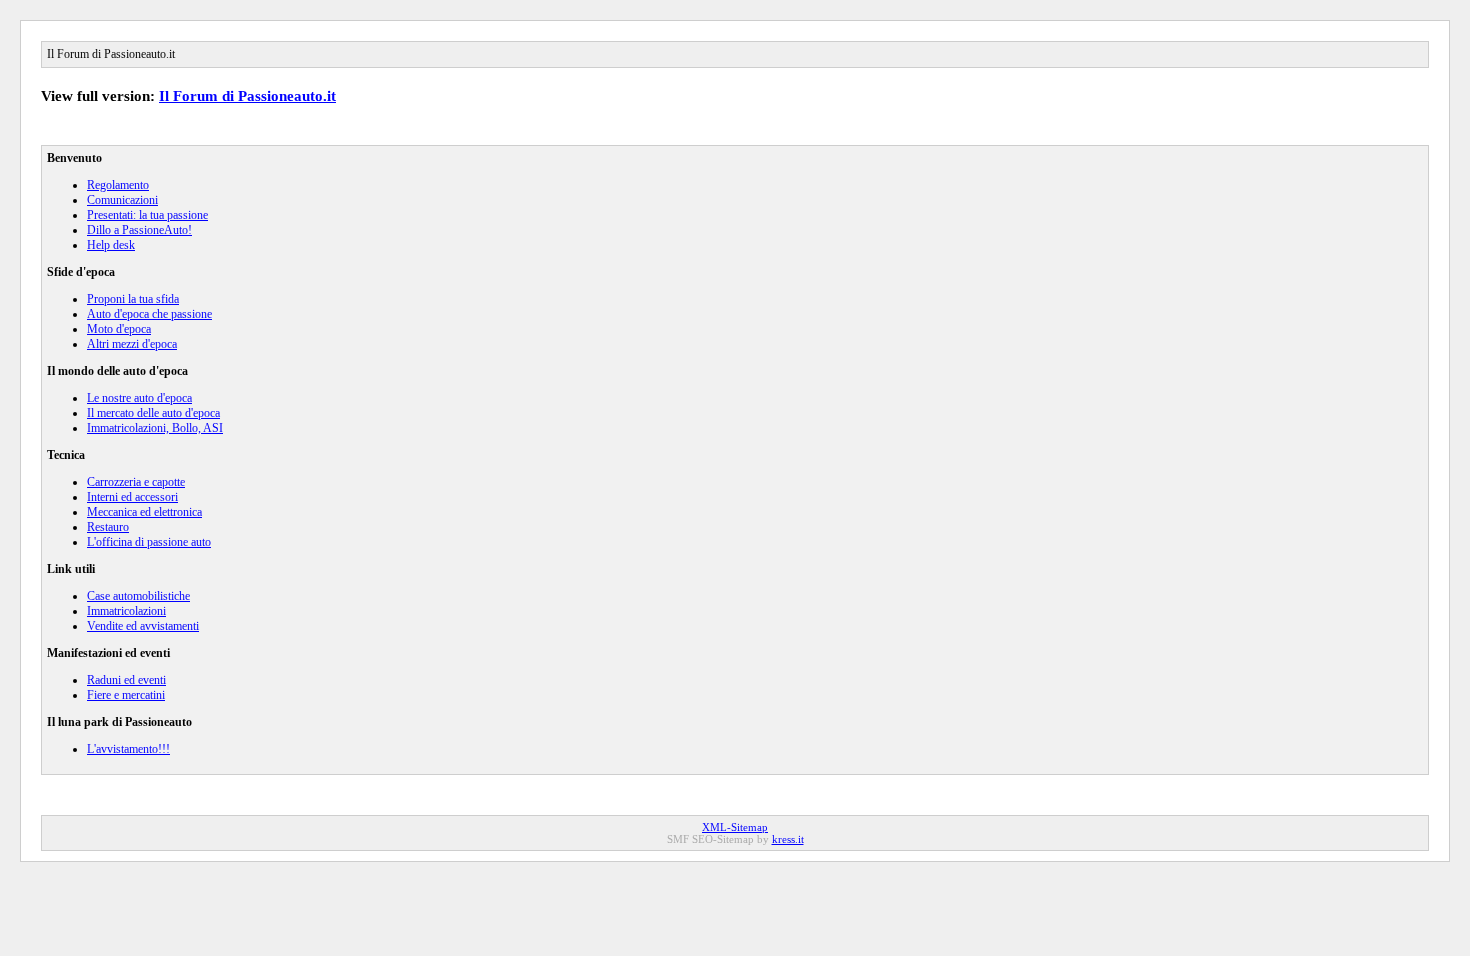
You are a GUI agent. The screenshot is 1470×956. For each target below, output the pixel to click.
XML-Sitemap (735, 827)
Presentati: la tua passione (147, 215)
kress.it (788, 839)
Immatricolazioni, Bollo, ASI (155, 428)
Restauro (108, 527)
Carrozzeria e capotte (136, 482)
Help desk (111, 245)
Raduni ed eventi (126, 680)
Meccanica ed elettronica (144, 512)
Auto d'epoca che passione (149, 314)
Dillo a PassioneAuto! (139, 230)
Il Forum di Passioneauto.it (247, 96)
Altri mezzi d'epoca (132, 344)
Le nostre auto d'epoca (139, 398)
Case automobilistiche (138, 596)
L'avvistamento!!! (128, 749)
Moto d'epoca (119, 329)
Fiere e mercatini (126, 695)
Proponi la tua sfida (133, 299)
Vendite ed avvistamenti (143, 626)
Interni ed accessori (132, 497)
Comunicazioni (122, 200)
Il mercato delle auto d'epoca (153, 413)
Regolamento (118, 185)
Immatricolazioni (126, 611)
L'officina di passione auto (149, 542)
